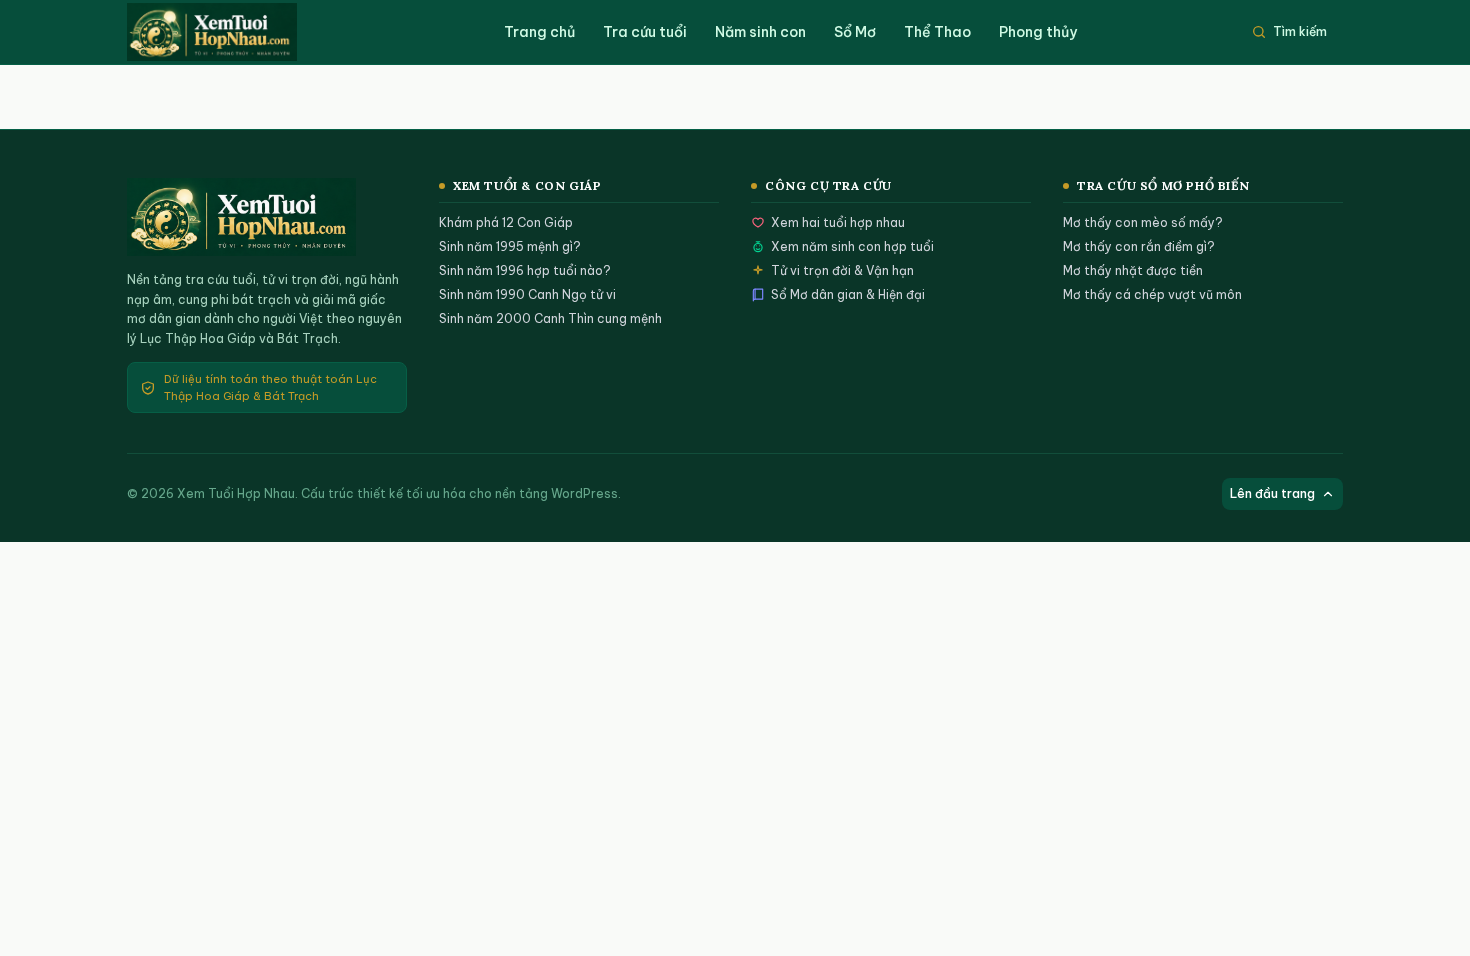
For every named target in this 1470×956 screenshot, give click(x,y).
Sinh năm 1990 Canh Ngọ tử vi (527, 294)
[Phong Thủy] (232, 32)
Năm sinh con (760, 32)
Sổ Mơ (855, 32)
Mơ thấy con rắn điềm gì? (1139, 246)
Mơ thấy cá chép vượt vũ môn (1152, 294)
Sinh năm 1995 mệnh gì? (510, 246)
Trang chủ (539, 32)
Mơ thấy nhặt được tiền (1133, 270)
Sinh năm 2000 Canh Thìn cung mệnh (550, 318)
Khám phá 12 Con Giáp (506, 222)
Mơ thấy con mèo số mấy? (1143, 222)
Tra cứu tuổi (645, 32)
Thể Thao (937, 32)
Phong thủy (1038, 32)
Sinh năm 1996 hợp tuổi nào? (525, 270)
